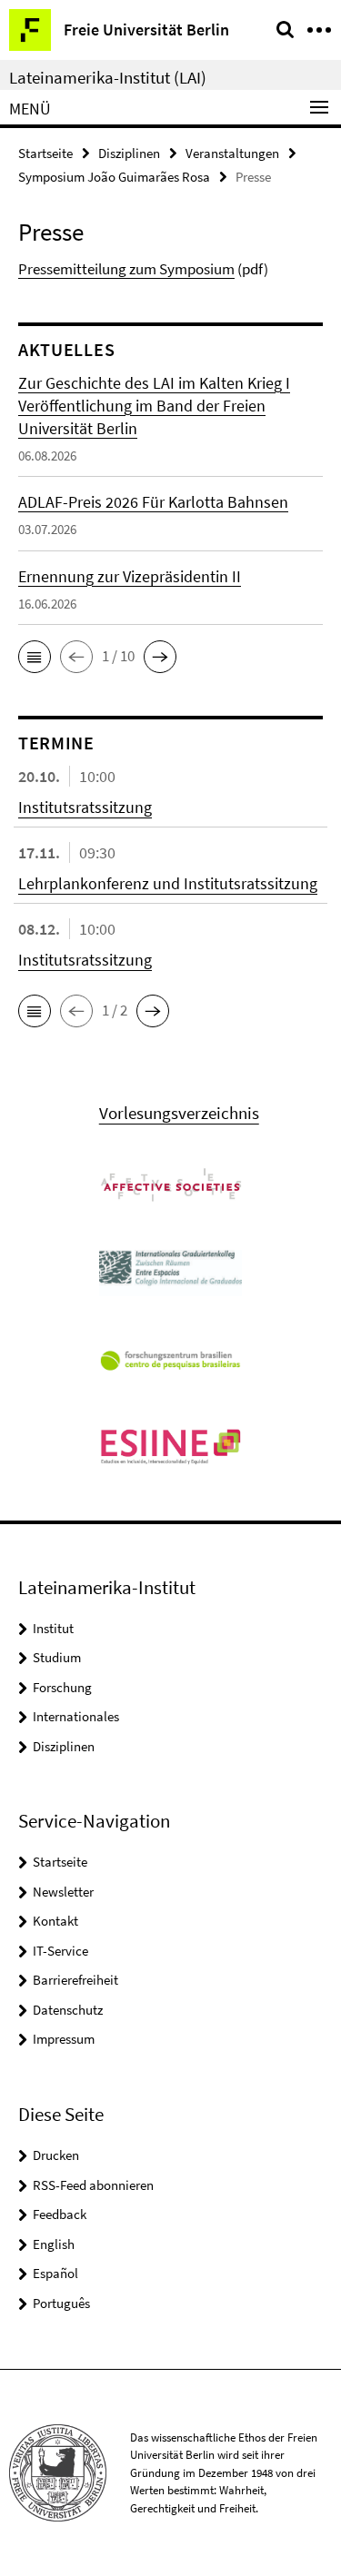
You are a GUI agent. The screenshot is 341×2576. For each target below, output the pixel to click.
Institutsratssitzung (85, 807)
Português (61, 2303)
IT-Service (60, 1951)
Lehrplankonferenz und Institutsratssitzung (168, 883)
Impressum (64, 2039)
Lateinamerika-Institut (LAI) (108, 77)
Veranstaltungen (232, 153)
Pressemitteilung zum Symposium (126, 269)
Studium (57, 1657)
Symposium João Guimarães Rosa (114, 177)
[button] (35, 657)
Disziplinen (129, 153)
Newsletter (63, 1892)
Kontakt (55, 1921)
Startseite (45, 153)
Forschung (62, 1687)
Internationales (76, 1716)
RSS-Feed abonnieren (93, 2185)
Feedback (60, 2214)
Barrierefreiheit (75, 1980)
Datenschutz (68, 2010)
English (54, 2244)
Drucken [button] (56, 2155)
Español (55, 2273)
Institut (53, 1628)
